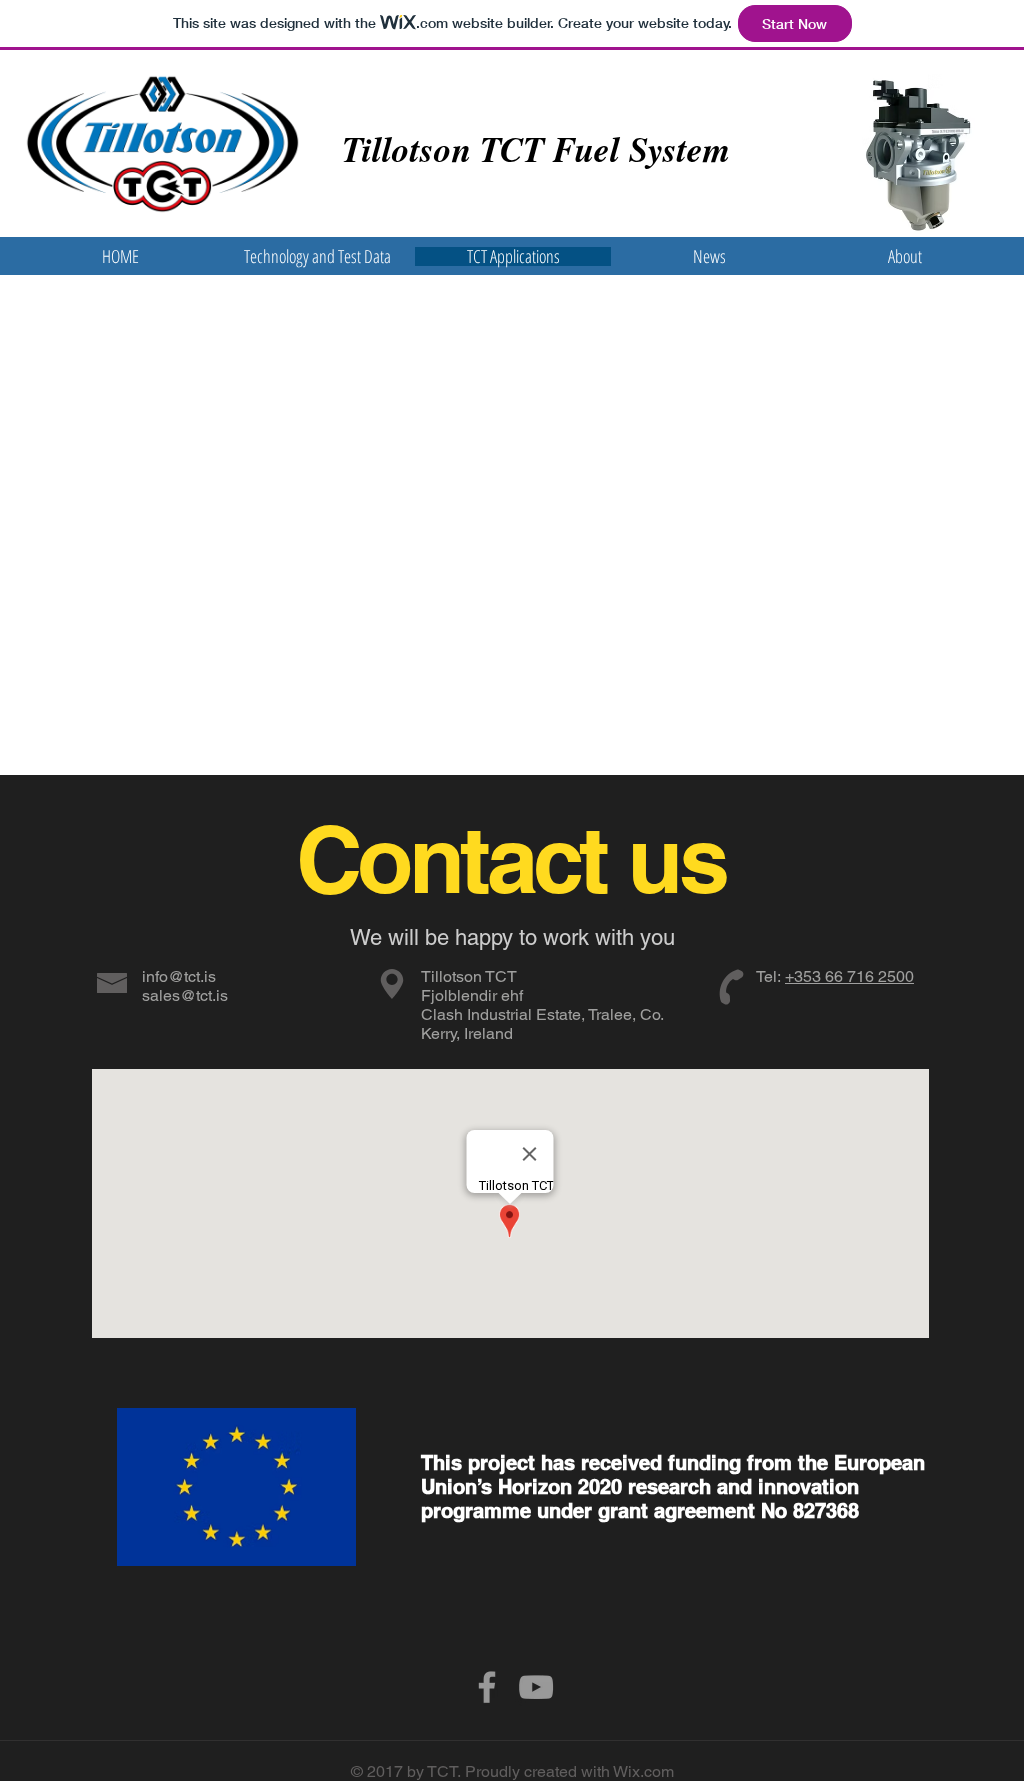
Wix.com (643, 1771)
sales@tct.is (185, 995)
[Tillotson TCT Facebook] (487, 1687)
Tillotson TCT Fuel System (536, 148)
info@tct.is (179, 976)
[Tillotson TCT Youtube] (536, 1687)
